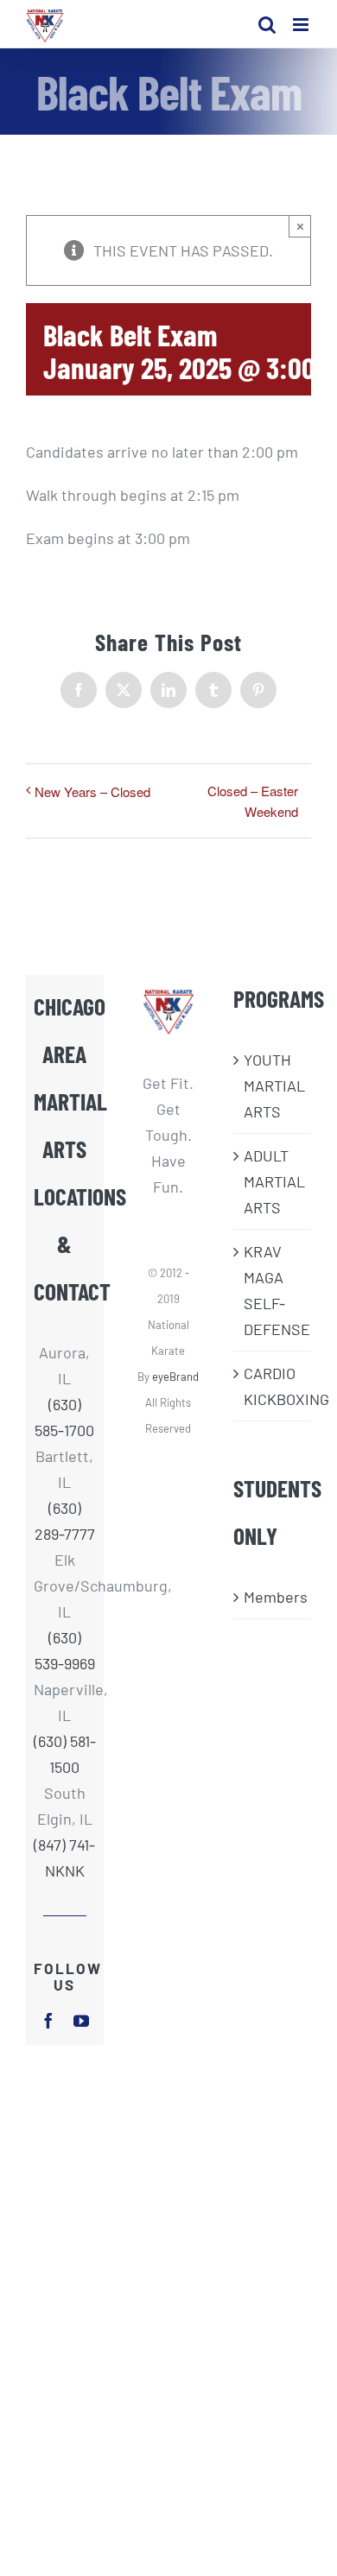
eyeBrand (175, 1377)
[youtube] (81, 2021)
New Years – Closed (92, 791)
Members (273, 1597)
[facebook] (48, 2021)
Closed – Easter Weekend (253, 801)
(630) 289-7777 (65, 1521)
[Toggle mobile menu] (302, 25)
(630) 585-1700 (64, 1417)
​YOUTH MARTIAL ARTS (273, 1085)
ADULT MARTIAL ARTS (273, 1181)
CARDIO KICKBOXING (273, 1386)
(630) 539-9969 (65, 1650)
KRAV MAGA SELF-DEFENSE (273, 1290)
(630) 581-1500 (65, 1754)
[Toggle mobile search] (267, 25)
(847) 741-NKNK (64, 1858)
